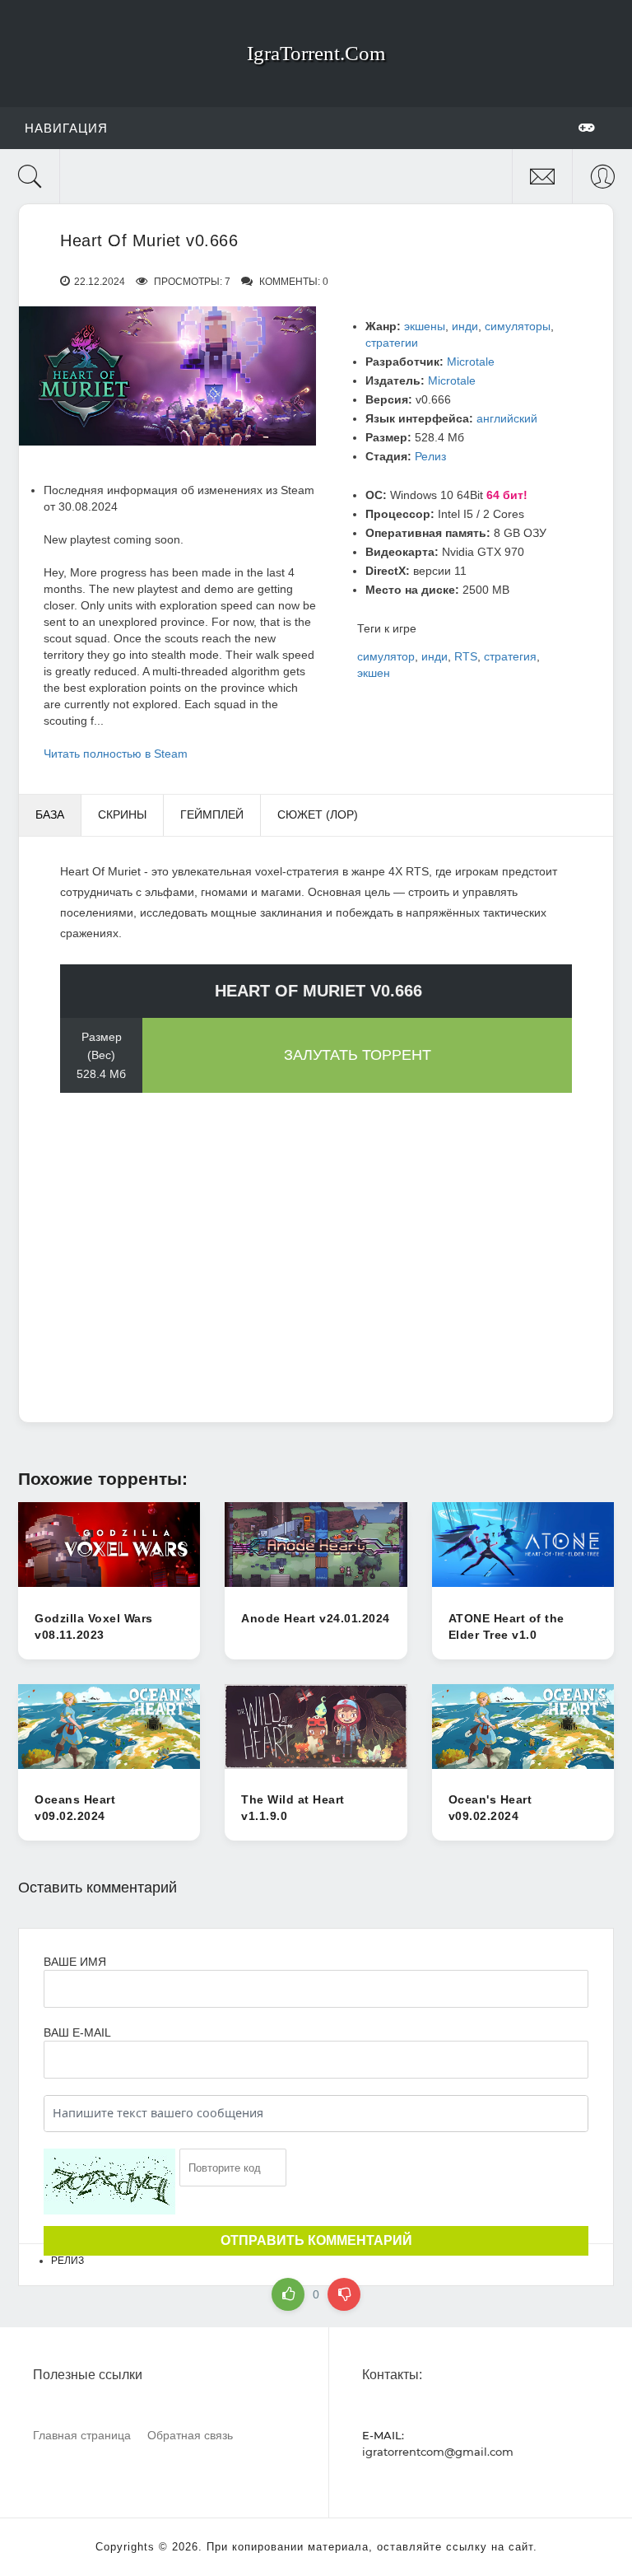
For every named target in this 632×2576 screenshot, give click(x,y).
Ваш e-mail (77, 2032)
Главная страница (82, 2435)
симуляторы (518, 326)
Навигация (66, 128)
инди (465, 326)
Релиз (430, 456)
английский (507, 418)
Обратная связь (190, 2435)
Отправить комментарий (316, 2240)
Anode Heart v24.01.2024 (316, 1618)
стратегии (392, 343)
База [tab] (50, 814)
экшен (374, 673)
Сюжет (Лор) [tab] (318, 814)
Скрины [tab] (122, 814)
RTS (466, 656)
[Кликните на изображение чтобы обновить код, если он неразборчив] (109, 2182)
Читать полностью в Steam (116, 754)
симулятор (386, 656)
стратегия (510, 656)
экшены (425, 326)
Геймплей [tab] (212, 814)
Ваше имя (75, 1962)
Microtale (471, 362)
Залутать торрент (358, 1055)
